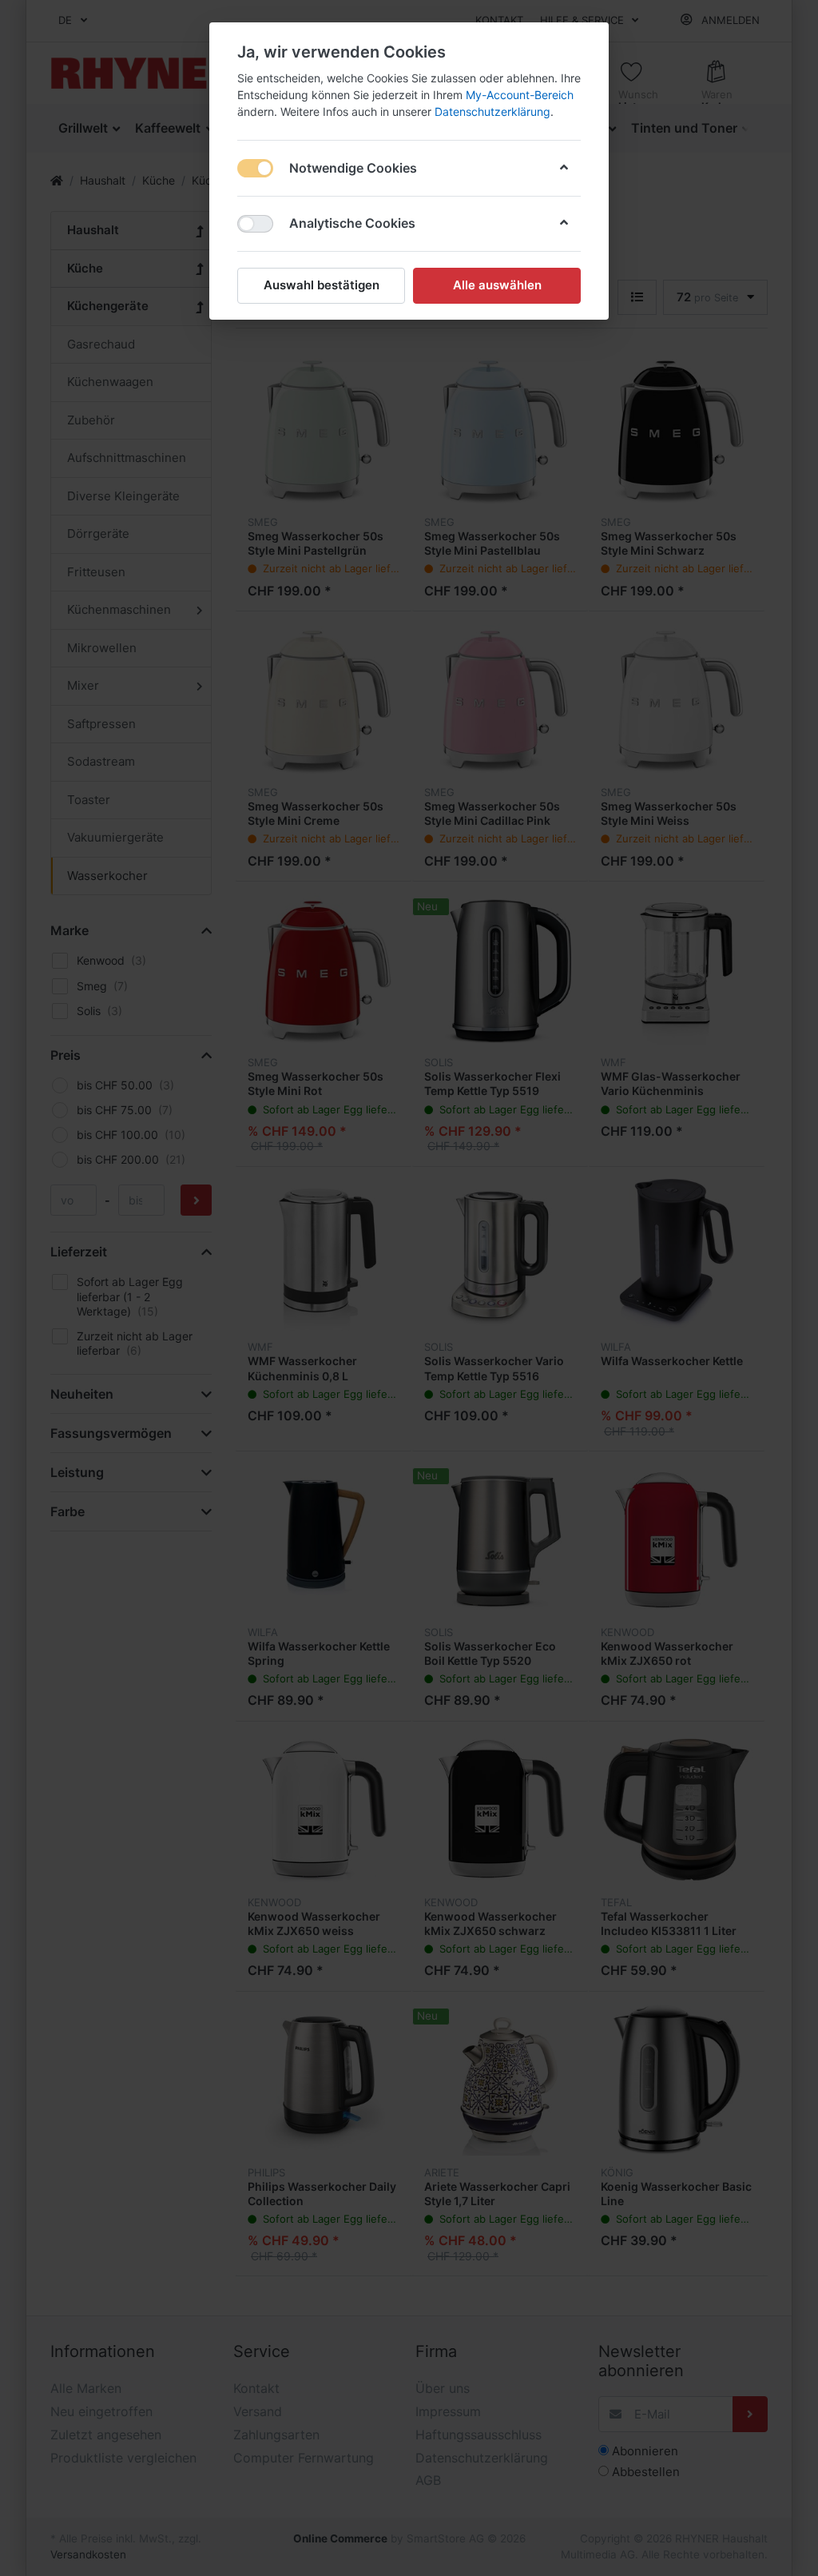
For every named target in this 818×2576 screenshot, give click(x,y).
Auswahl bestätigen (322, 285)
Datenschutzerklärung (492, 111)
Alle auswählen (497, 285)
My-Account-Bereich (520, 95)
